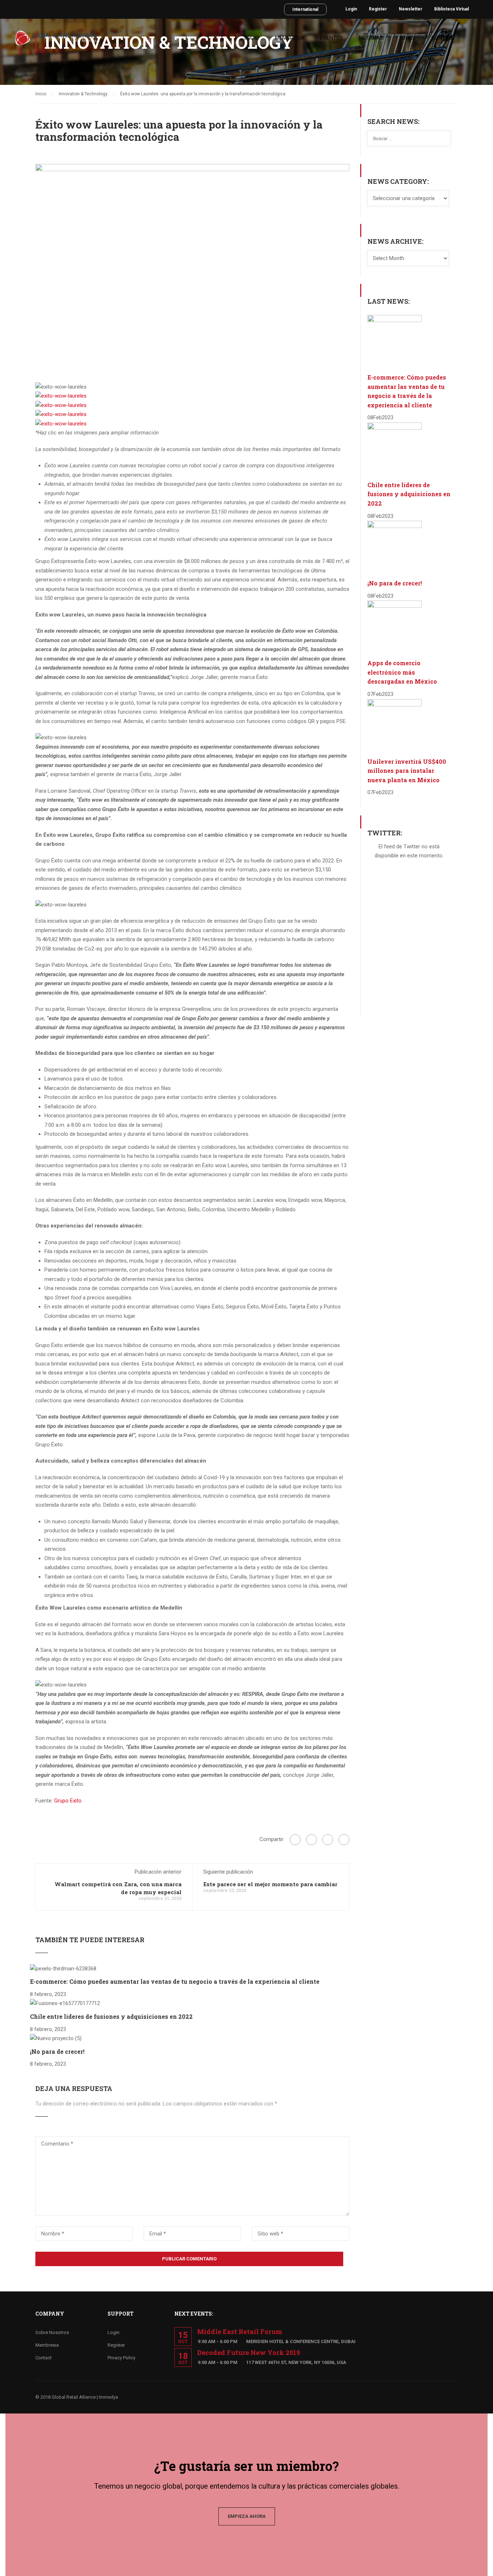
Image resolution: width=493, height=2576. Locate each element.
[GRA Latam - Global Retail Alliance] (56, 41)
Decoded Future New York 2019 (248, 2352)
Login (351, 9)
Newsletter (411, 9)
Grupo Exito (68, 1801)
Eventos (332, 38)
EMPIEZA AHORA (247, 2516)
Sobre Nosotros (52, 2332)
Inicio (252, 38)
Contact (443, 38)
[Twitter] (328, 1840)
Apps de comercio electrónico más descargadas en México (402, 672)
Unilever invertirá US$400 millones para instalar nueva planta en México (407, 771)
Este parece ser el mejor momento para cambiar (270, 1884)
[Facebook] (295, 1840)
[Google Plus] (311, 1840)
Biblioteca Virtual (451, 9)
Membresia (290, 38)
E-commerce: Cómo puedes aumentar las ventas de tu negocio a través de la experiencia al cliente (175, 1981)
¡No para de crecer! (57, 2051)
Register (378, 9)
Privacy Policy (121, 2358)
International (305, 9)
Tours (407, 38)
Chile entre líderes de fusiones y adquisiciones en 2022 (111, 2016)
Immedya (108, 2397)
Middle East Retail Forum (240, 2332)
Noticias (371, 38)
